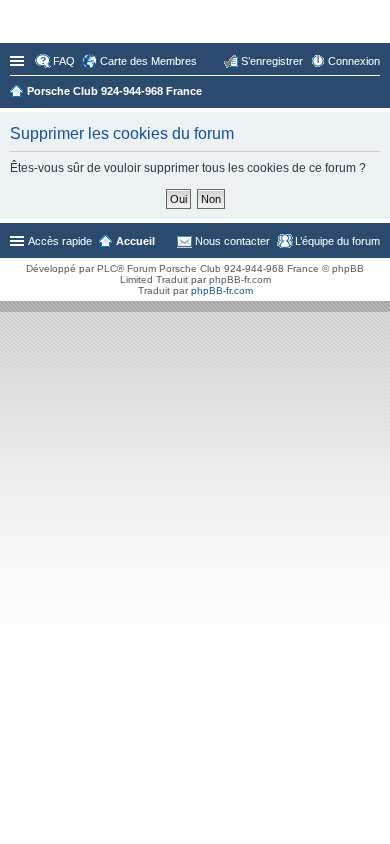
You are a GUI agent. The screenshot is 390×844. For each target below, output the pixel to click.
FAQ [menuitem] (64, 61)
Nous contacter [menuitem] (232, 241)
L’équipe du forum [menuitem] (337, 241)
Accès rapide (19, 61)
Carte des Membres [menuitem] (148, 61)
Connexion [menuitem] (354, 61)
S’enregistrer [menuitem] (272, 61)
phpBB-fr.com (222, 290)
